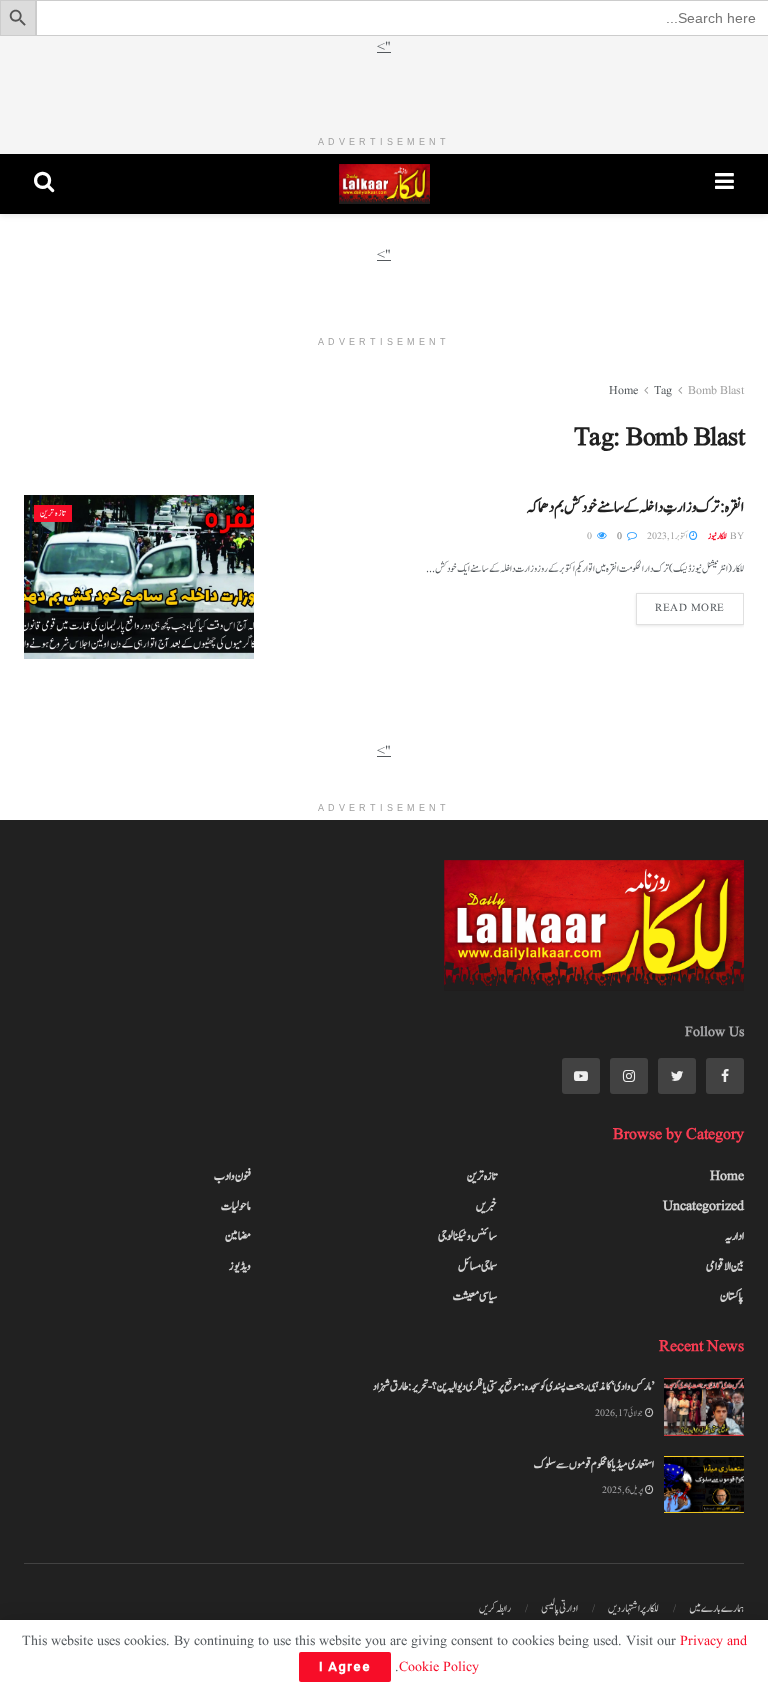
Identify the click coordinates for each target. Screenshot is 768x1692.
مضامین (238, 1236)
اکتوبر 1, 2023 (667, 536)
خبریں (486, 1206)
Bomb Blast (716, 390)
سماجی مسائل (477, 1266)
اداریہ (734, 1236)
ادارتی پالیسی (559, 1608)
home (727, 1176)
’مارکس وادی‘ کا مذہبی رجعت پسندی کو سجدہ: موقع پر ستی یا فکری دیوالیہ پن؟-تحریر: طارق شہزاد (513, 1386)
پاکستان (732, 1296)
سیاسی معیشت (475, 1296)
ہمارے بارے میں (716, 1608)
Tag (663, 390)
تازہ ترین (53, 513)
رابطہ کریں (495, 1608)
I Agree (345, 1666)
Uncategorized (703, 1206)
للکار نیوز (717, 536)
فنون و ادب (232, 1176)
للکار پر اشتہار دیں (633, 1608)
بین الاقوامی (725, 1266)
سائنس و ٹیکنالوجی (467, 1236)
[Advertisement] (384, 88)
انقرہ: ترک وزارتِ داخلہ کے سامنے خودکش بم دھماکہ (635, 507)
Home (623, 390)
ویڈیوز (240, 1266)
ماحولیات (236, 1206)
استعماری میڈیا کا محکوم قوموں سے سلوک (594, 1464)
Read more (690, 608)
